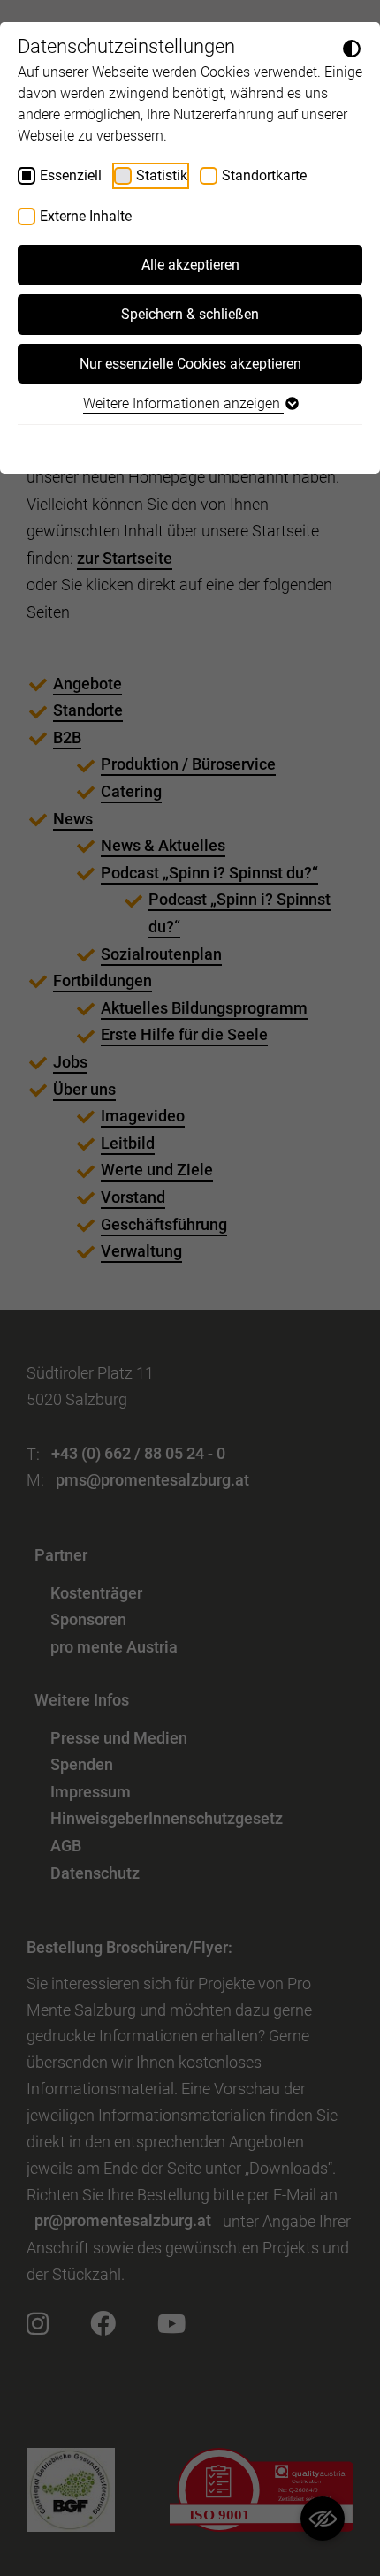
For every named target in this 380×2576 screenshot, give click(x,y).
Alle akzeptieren (190, 265)
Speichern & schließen (190, 314)
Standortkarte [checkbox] (264, 175)
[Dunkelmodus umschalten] (352, 48)
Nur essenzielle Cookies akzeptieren (190, 364)
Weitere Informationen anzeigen (183, 403)
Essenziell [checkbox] (71, 175)
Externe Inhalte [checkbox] (86, 216)
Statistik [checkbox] (162, 175)
